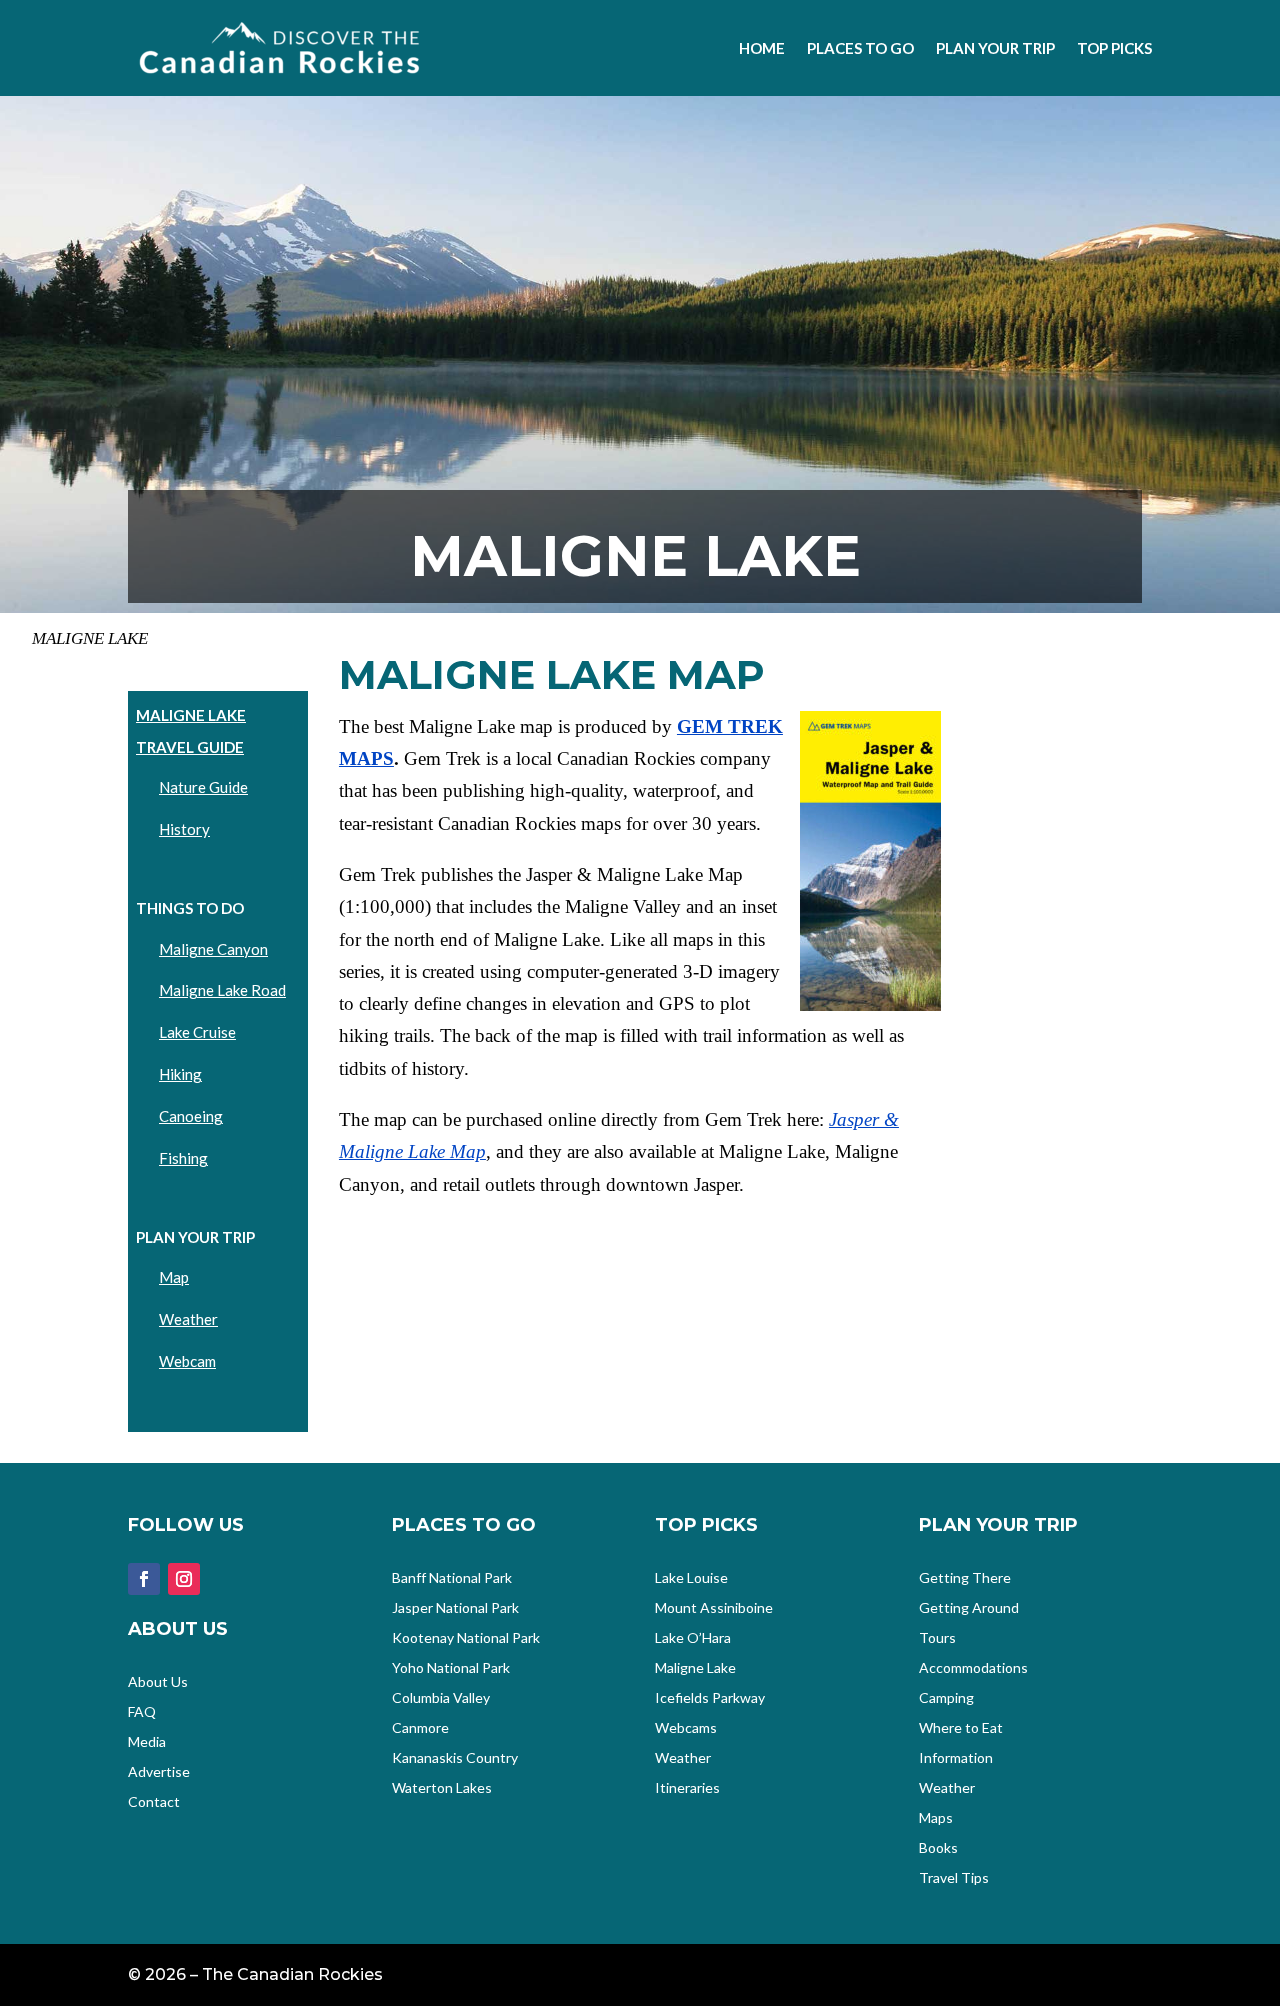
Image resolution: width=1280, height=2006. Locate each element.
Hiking (180, 1074)
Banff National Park (452, 1578)
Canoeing (191, 1116)
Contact (154, 1802)
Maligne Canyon (213, 949)
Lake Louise (691, 1578)
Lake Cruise (197, 1032)
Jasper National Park (455, 1608)
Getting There (965, 1578)
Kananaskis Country (455, 1758)
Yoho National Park (451, 1668)
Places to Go (860, 48)
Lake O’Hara (693, 1638)
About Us (158, 1682)
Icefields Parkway (710, 1698)
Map (174, 1277)
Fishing (183, 1158)
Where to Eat (961, 1728)
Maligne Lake (695, 1668)
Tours (937, 1638)
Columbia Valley (441, 1698)
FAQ (142, 1712)
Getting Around (969, 1608)
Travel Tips (954, 1878)
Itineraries (687, 1788)
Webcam (187, 1361)
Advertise (159, 1772)
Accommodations (973, 1668)
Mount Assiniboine (714, 1608)
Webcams (686, 1728)
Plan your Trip (995, 48)
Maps (936, 1818)
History (184, 829)
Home (762, 48)
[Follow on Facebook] (144, 1579)
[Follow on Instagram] (184, 1579)
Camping (946, 1698)
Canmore (420, 1728)
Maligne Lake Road (222, 990)
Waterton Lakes (442, 1788)
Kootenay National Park (466, 1638)
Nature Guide (203, 787)
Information (956, 1758)
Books (938, 1848)
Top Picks (1114, 48)
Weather (188, 1319)
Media (147, 1742)
